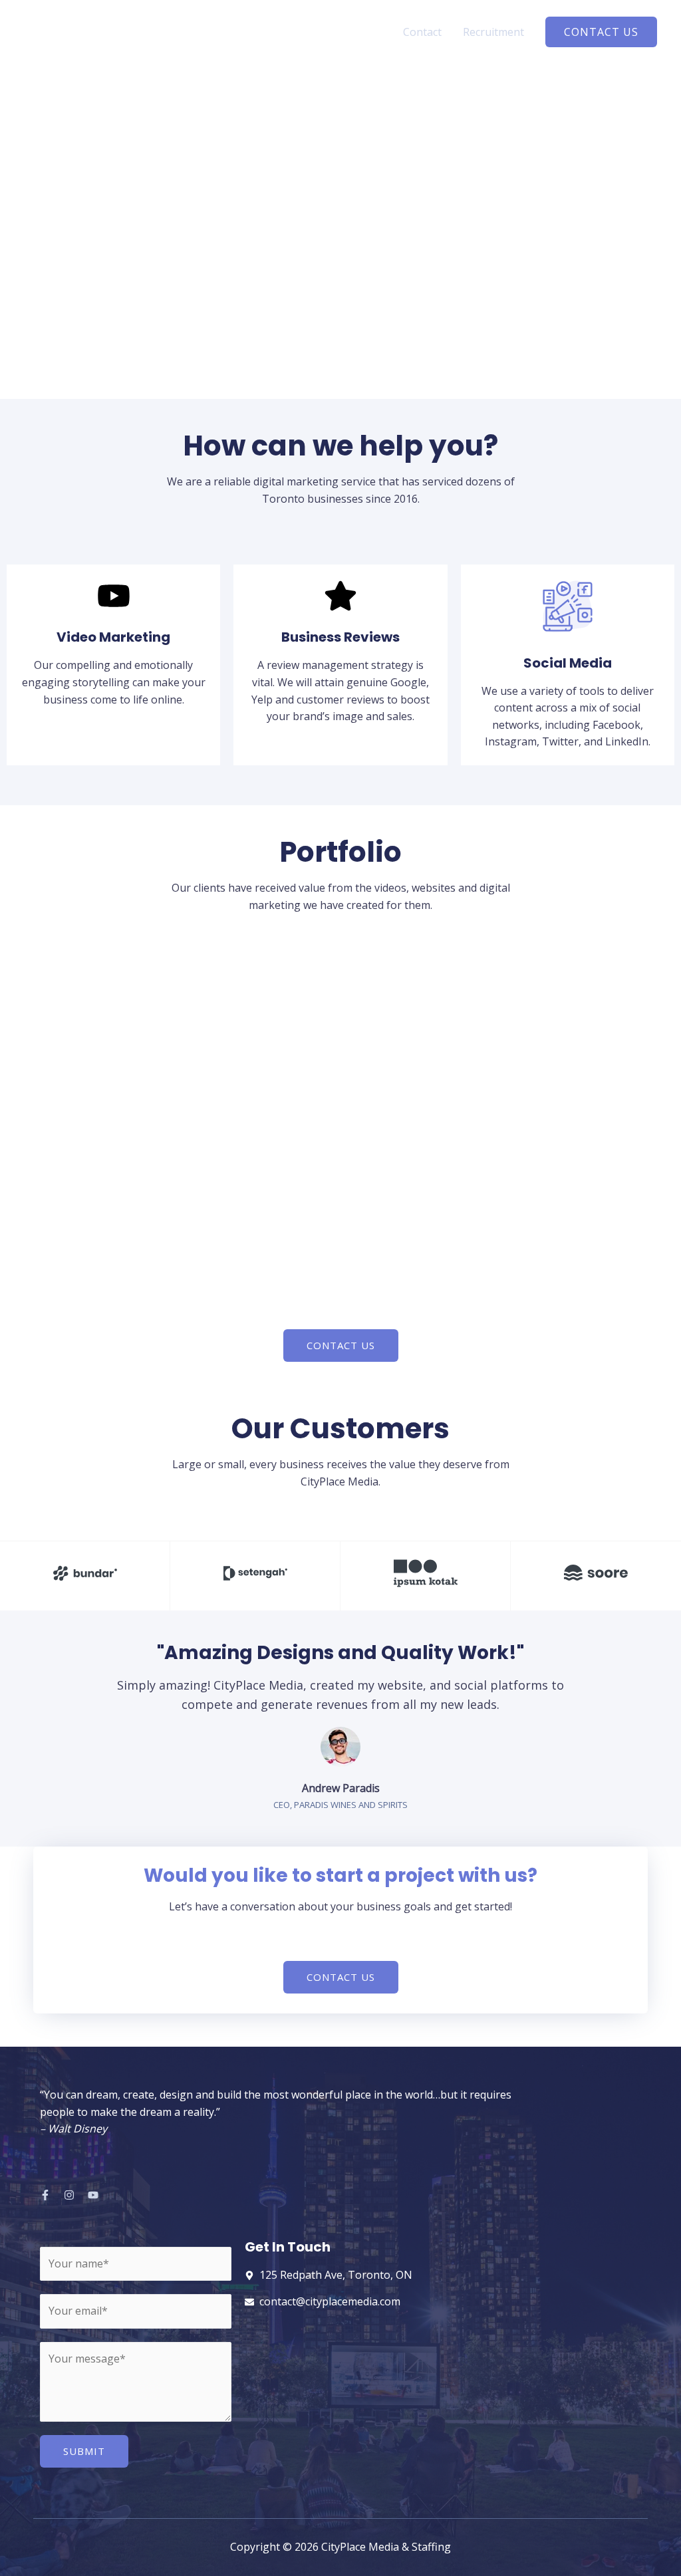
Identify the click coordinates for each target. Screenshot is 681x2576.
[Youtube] (93, 2195)
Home (367, 32)
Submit (84, 2451)
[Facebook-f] (45, 2195)
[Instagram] (69, 2195)
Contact (422, 32)
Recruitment (493, 32)
